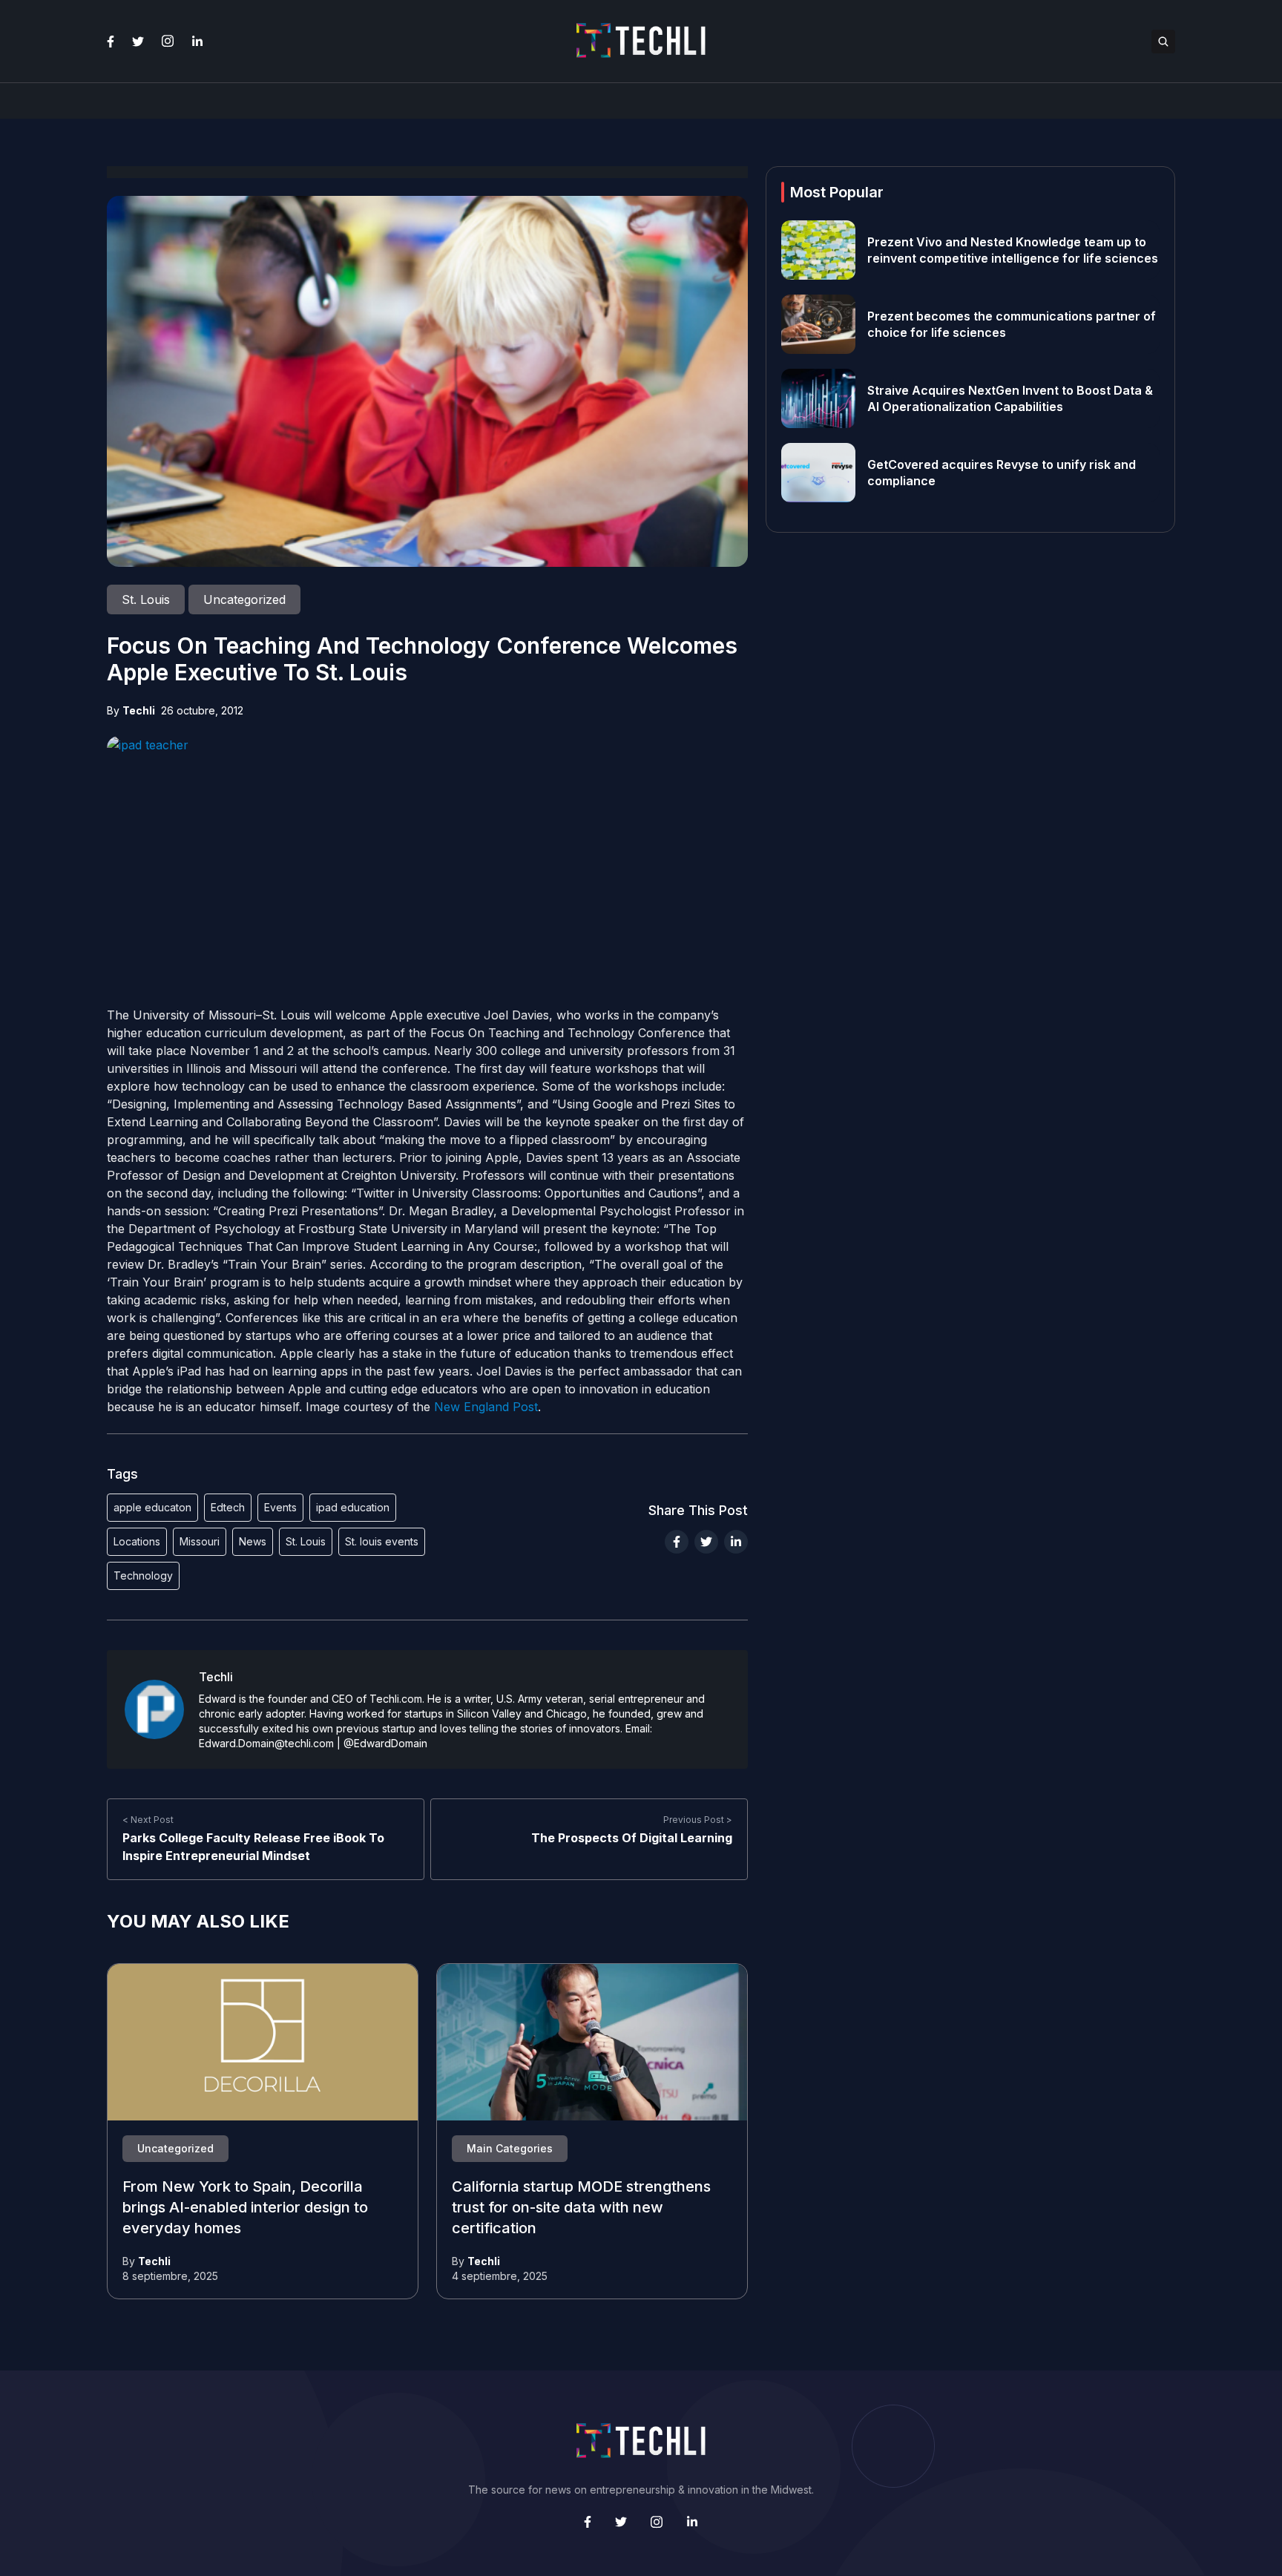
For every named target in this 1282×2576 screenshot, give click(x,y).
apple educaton (152, 1507)
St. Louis (306, 1541)
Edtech (228, 1507)
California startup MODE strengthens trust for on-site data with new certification (581, 2208)
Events (280, 1507)
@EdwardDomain (385, 1743)
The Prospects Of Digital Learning (632, 1838)
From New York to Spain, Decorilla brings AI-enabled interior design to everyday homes (245, 2208)
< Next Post (148, 1820)
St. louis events (382, 1541)
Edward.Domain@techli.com (266, 1743)
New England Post (486, 1407)
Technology (143, 1575)
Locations (137, 1541)
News (253, 1541)
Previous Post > (698, 1820)
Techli (139, 710)
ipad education (353, 1507)
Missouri (200, 1541)
